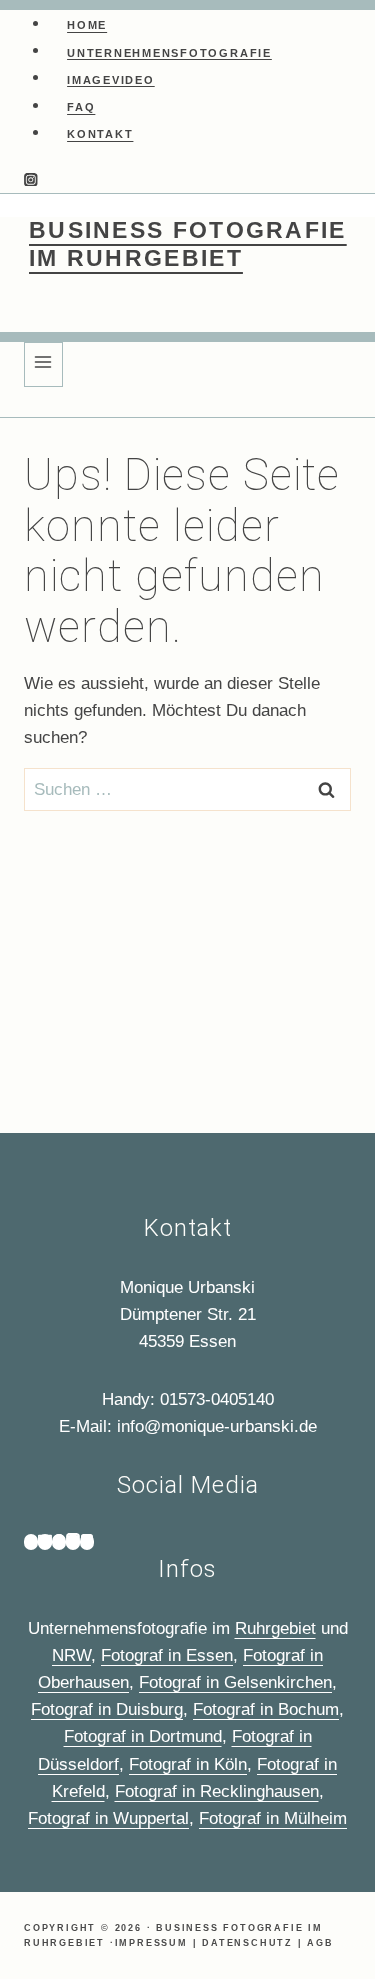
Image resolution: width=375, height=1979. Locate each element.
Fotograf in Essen (167, 1655)
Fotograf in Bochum (266, 1709)
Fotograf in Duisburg (107, 1709)
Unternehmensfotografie (169, 52)
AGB (320, 1943)
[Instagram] (31, 181)
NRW (71, 1655)
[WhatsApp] (59, 1542)
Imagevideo (111, 79)
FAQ (81, 107)
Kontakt (100, 134)
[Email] (45, 1542)
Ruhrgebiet (275, 1628)
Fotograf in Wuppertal (108, 1818)
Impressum (151, 1943)
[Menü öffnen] (43, 364)
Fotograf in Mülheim (273, 1818)
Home (87, 25)
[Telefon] (31, 1542)
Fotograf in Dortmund (143, 1736)
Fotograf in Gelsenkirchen (235, 1682)
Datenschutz (247, 1943)
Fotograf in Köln (188, 1764)
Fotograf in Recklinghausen (217, 1791)
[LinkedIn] (87, 1542)
